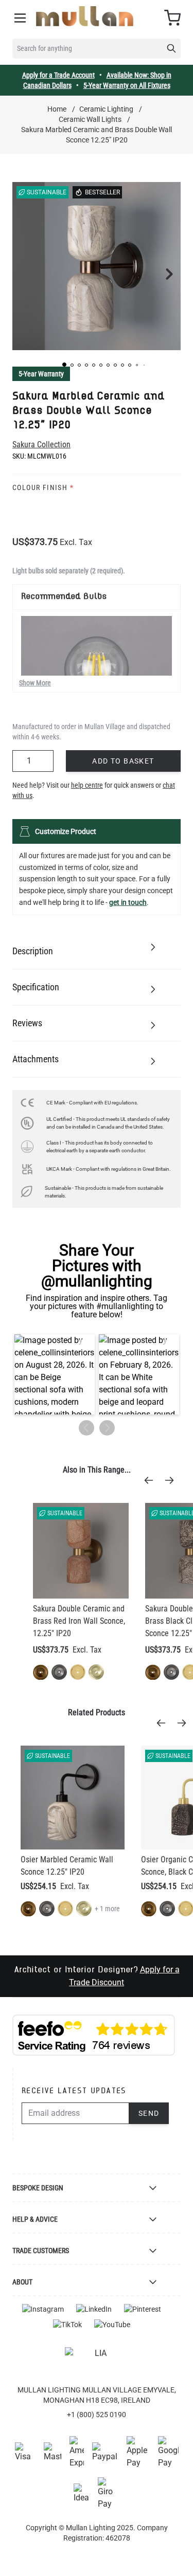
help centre (87, 785)
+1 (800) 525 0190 (97, 2415)
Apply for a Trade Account (58, 75)
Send (149, 2113)
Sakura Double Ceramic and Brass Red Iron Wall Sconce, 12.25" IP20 (79, 1621)
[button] (64, 365)
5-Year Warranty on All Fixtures (127, 85)
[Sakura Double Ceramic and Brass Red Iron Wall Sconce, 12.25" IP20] (81, 1551)
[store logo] (85, 16)
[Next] (172, 1480)
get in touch (128, 902)
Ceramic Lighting (106, 109)
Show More (35, 683)
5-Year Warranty (41, 374)
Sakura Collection (41, 445)
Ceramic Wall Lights (90, 119)
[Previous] (152, 1480)
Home (57, 109)
